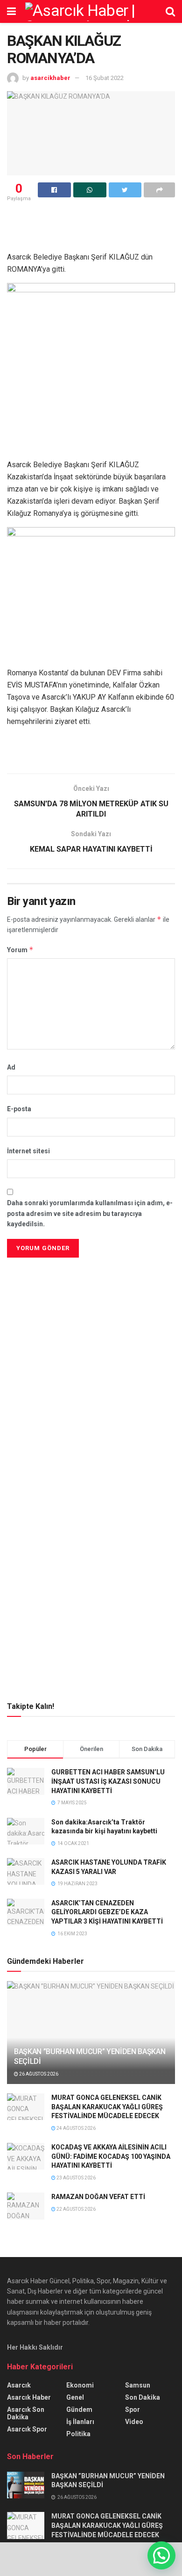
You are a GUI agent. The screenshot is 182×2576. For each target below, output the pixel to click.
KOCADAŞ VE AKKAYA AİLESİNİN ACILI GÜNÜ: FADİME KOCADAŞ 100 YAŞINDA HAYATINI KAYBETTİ (111, 2156)
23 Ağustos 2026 (76, 2178)
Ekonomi (80, 2385)
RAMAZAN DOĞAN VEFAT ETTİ (98, 2197)
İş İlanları (80, 2422)
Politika (78, 2434)
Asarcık (19, 2385)
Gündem (79, 2410)
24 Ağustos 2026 (76, 2128)
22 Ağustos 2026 (76, 2209)
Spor (133, 2410)
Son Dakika (143, 2397)
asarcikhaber (50, 78)
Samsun (138, 2385)
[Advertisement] (91, 1325)
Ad (11, 1067)
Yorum (20, 950)
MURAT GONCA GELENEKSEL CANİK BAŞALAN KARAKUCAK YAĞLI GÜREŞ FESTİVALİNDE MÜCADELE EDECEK (107, 2107)
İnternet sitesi (28, 1151)
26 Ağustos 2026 (38, 2074)
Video (134, 2422)
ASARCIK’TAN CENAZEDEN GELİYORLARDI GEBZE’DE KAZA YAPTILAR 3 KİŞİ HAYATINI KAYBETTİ (107, 1912)
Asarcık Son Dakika (26, 2413)
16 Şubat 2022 (105, 78)
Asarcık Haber (29, 2397)
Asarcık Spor (27, 2429)
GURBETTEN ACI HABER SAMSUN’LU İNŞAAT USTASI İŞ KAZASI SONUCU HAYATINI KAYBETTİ (108, 1781)
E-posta (19, 1109)
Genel (75, 2397)
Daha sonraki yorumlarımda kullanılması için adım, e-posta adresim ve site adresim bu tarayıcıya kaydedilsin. (90, 1213)
